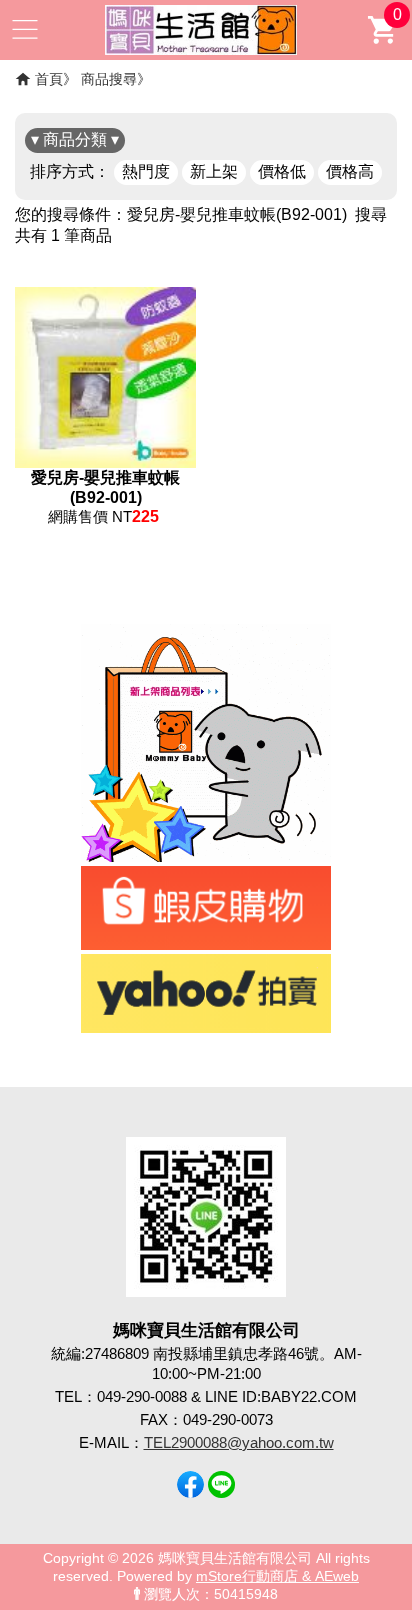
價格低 (282, 171)
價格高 (350, 171)
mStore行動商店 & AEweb (277, 1576)
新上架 (214, 171)
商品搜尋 (109, 79)
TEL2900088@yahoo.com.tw (239, 1442)
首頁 (49, 79)
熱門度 (146, 171)
